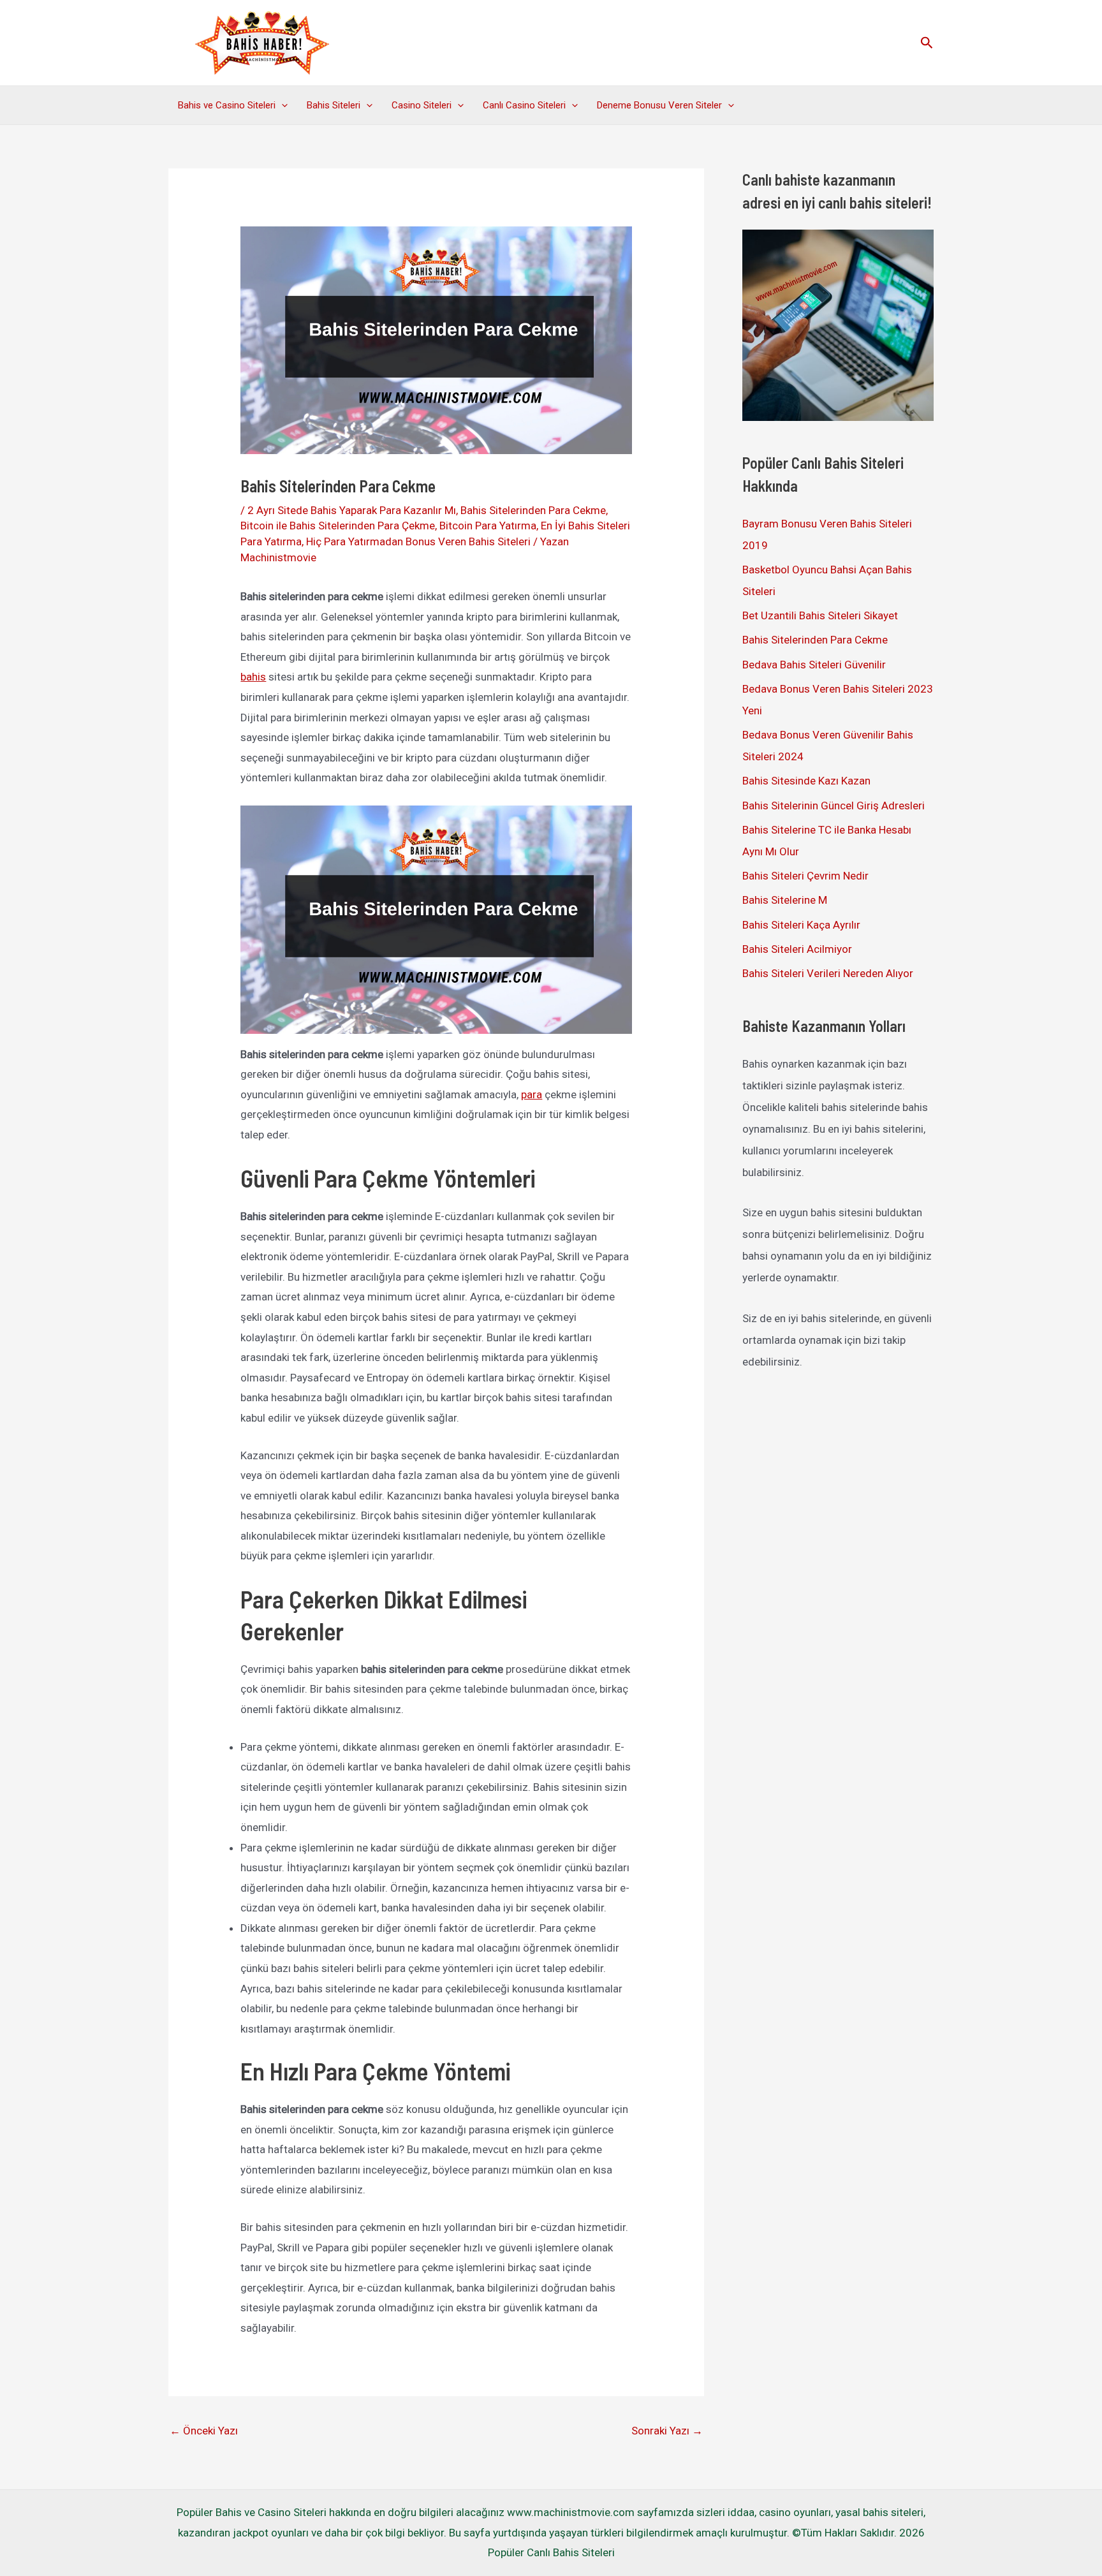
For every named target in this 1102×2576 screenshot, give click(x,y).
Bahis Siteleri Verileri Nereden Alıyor (828, 973)
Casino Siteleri (422, 105)
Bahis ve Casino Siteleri (227, 105)
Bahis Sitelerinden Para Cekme (533, 510)
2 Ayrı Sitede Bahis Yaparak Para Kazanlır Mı (352, 510)
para (532, 1094)
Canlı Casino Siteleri (524, 105)
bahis (253, 677)
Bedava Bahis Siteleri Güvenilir (814, 665)
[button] (927, 43)
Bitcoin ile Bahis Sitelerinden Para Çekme (338, 526)
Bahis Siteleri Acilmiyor (797, 949)
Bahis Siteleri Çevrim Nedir (805, 876)
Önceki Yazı (204, 2431)
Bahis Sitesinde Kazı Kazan (806, 781)
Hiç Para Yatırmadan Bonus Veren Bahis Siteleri (418, 541)
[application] (282, 105)
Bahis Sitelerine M (785, 900)
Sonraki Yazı (667, 2431)
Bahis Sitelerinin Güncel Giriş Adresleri (834, 806)
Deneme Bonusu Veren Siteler (659, 105)
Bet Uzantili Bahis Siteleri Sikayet (820, 615)
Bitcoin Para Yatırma (488, 526)
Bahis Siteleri (334, 105)
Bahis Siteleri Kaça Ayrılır (801, 925)
